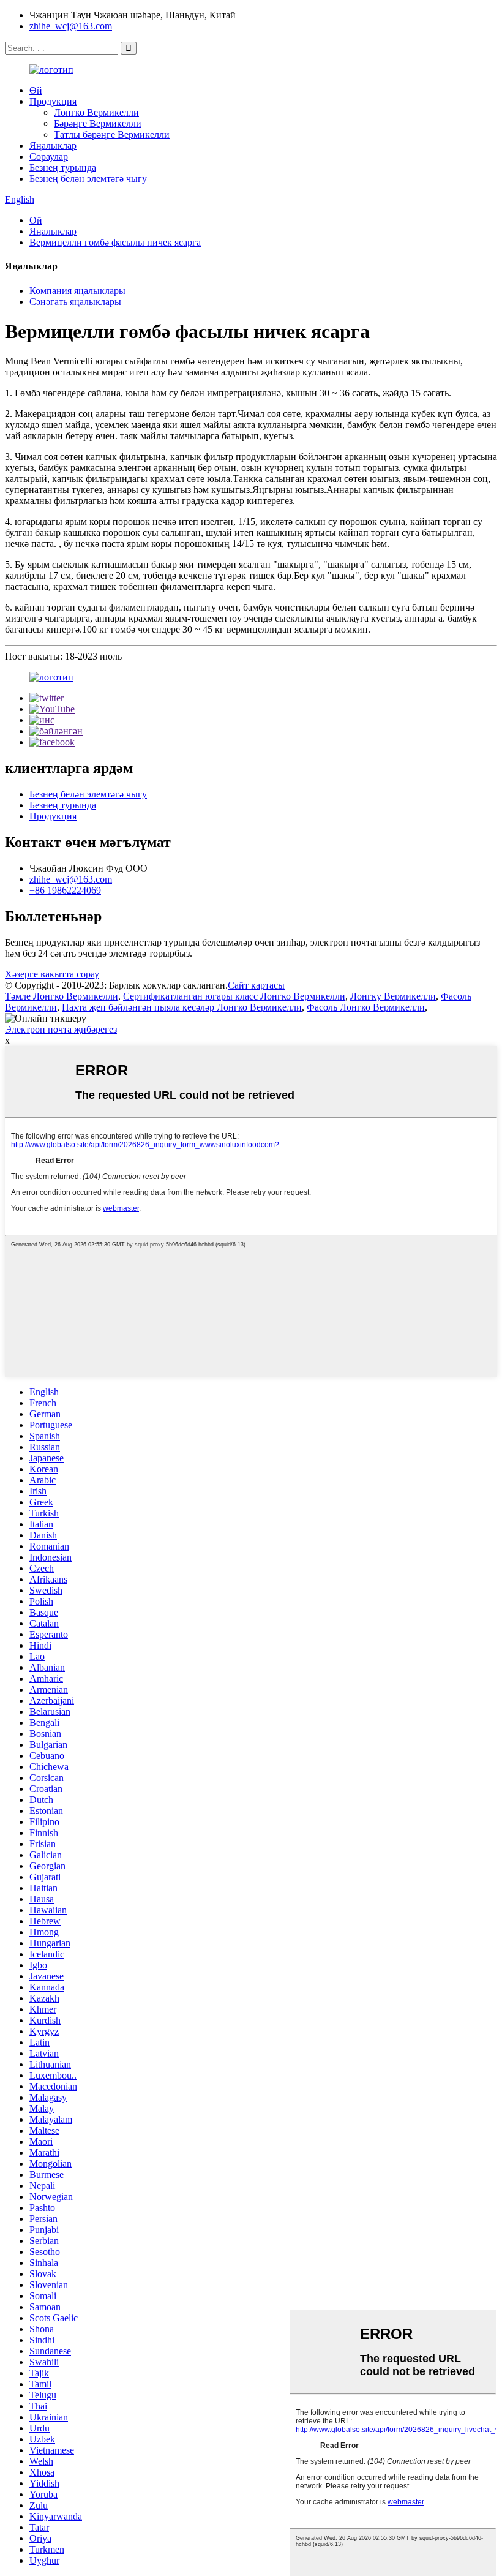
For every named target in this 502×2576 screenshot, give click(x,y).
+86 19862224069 (65, 890)
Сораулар (49, 156)
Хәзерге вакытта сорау (52, 974)
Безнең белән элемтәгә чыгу (88, 179)
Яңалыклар (53, 145)
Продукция (53, 101)
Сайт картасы (256, 985)
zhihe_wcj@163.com (71, 26)
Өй (36, 90)
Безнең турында (63, 168)
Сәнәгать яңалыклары (75, 302)
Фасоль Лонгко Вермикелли (366, 1007)
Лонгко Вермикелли (96, 112)
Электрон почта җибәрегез (61, 1029)
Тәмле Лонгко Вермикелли (62, 996)
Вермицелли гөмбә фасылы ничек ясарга (115, 242)
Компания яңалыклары (77, 291)
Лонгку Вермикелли (393, 996)
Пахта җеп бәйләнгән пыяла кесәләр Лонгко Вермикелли (182, 1007)
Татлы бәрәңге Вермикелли (112, 134)
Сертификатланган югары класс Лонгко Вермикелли (234, 996)
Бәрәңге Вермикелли (98, 123)
